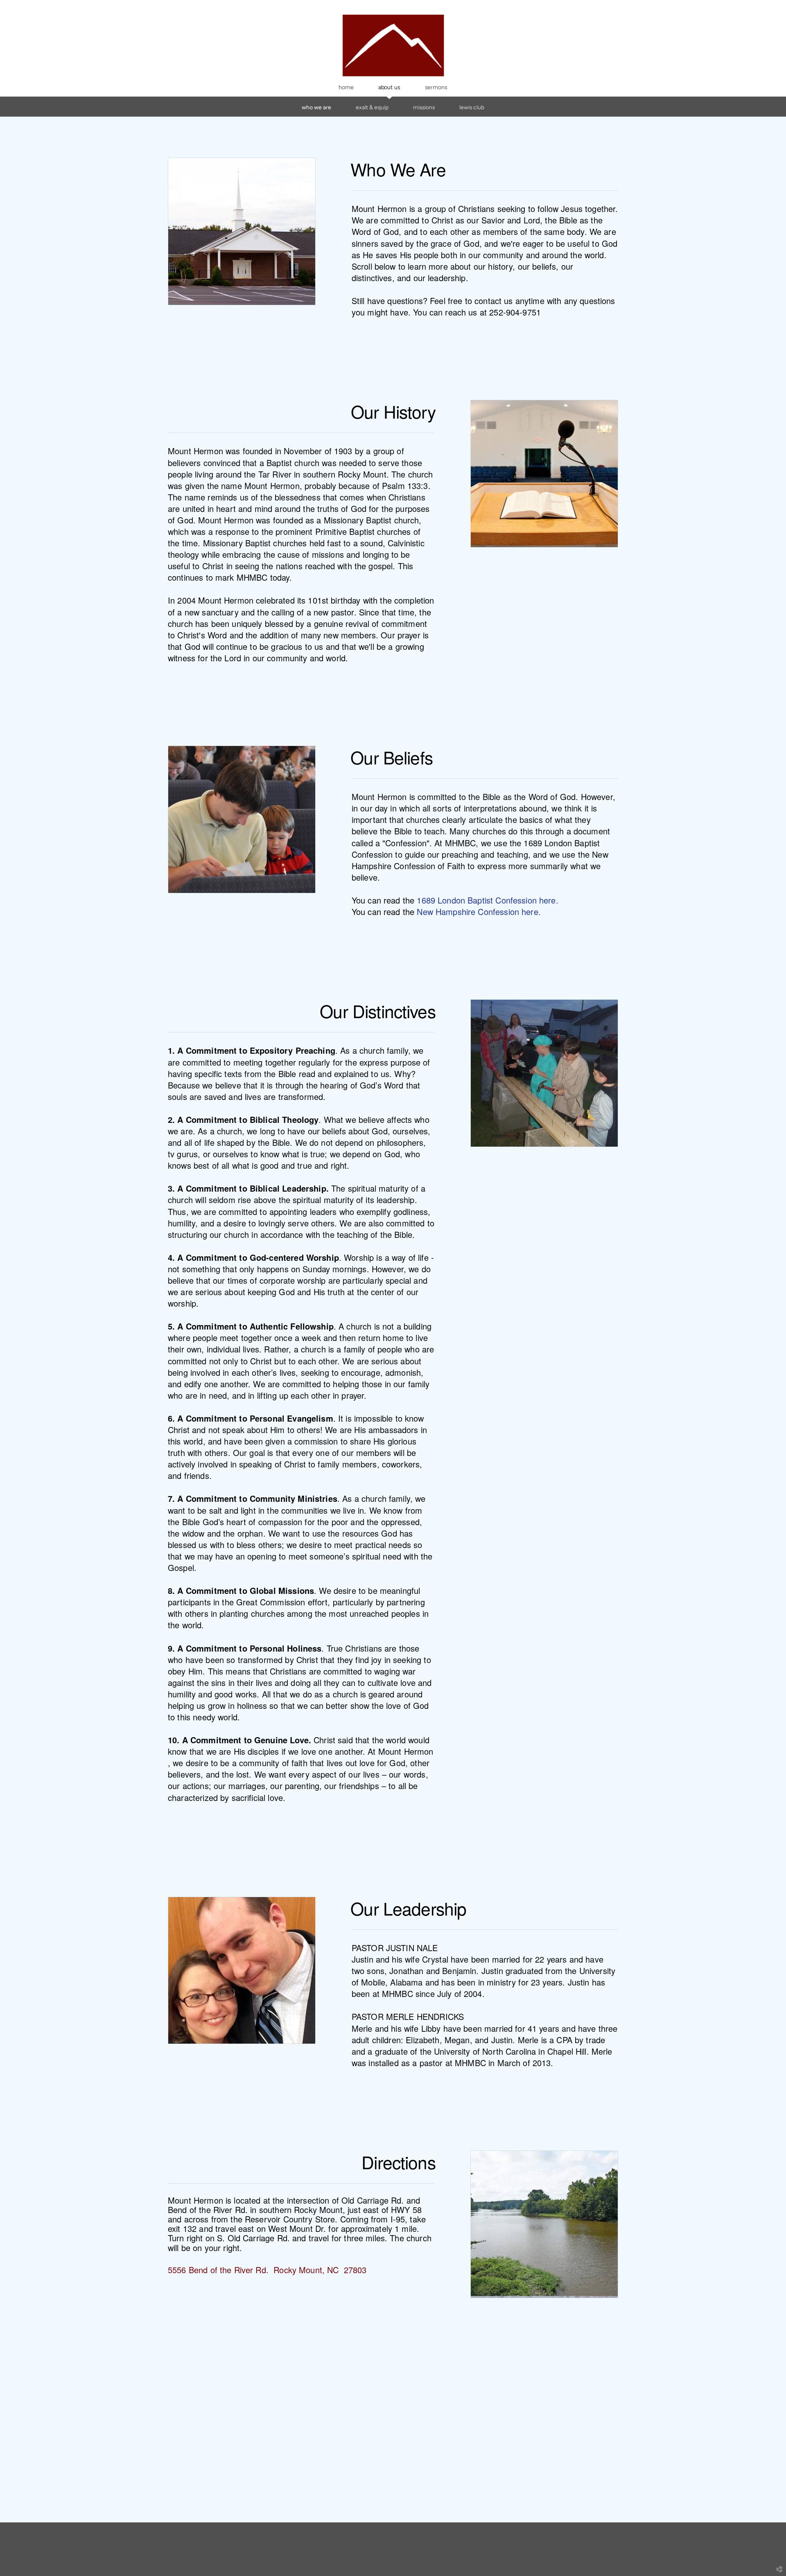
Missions (424, 107)
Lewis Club (472, 107)
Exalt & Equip (372, 107)
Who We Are (316, 107)
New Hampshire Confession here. (479, 912)
